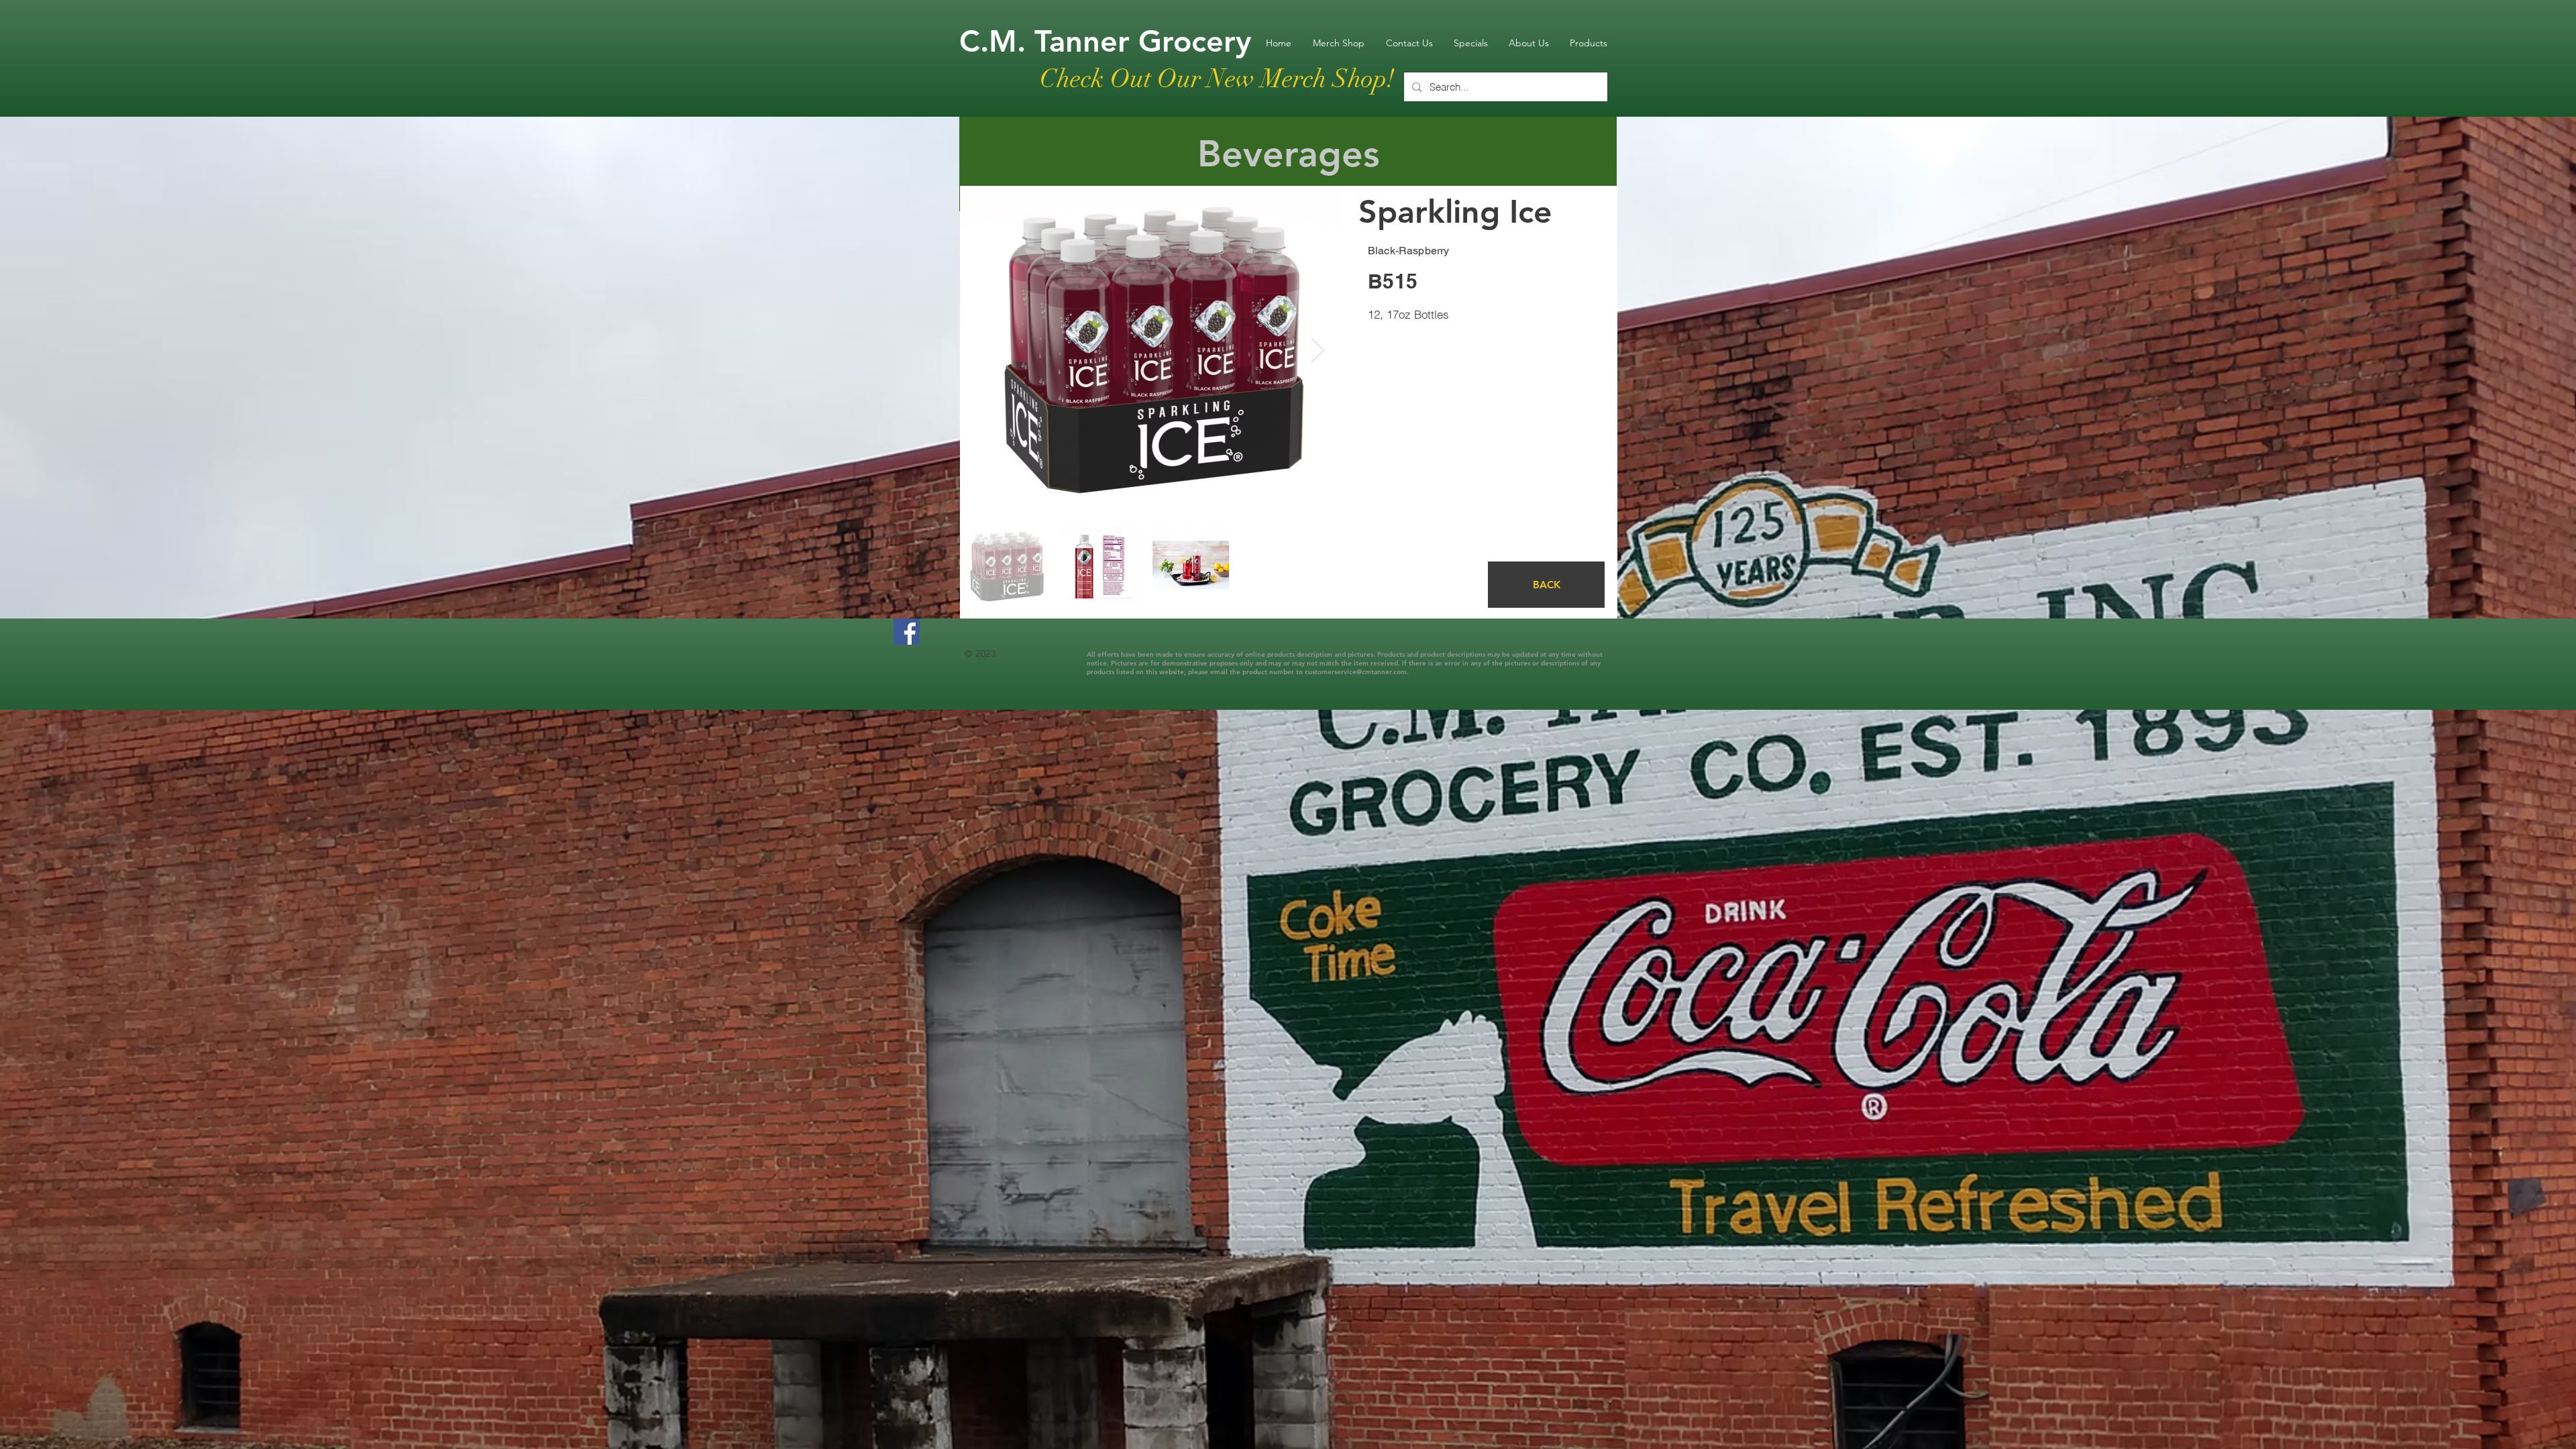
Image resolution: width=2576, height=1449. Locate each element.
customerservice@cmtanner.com (1356, 672)
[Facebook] (907, 632)
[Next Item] (1318, 350)
